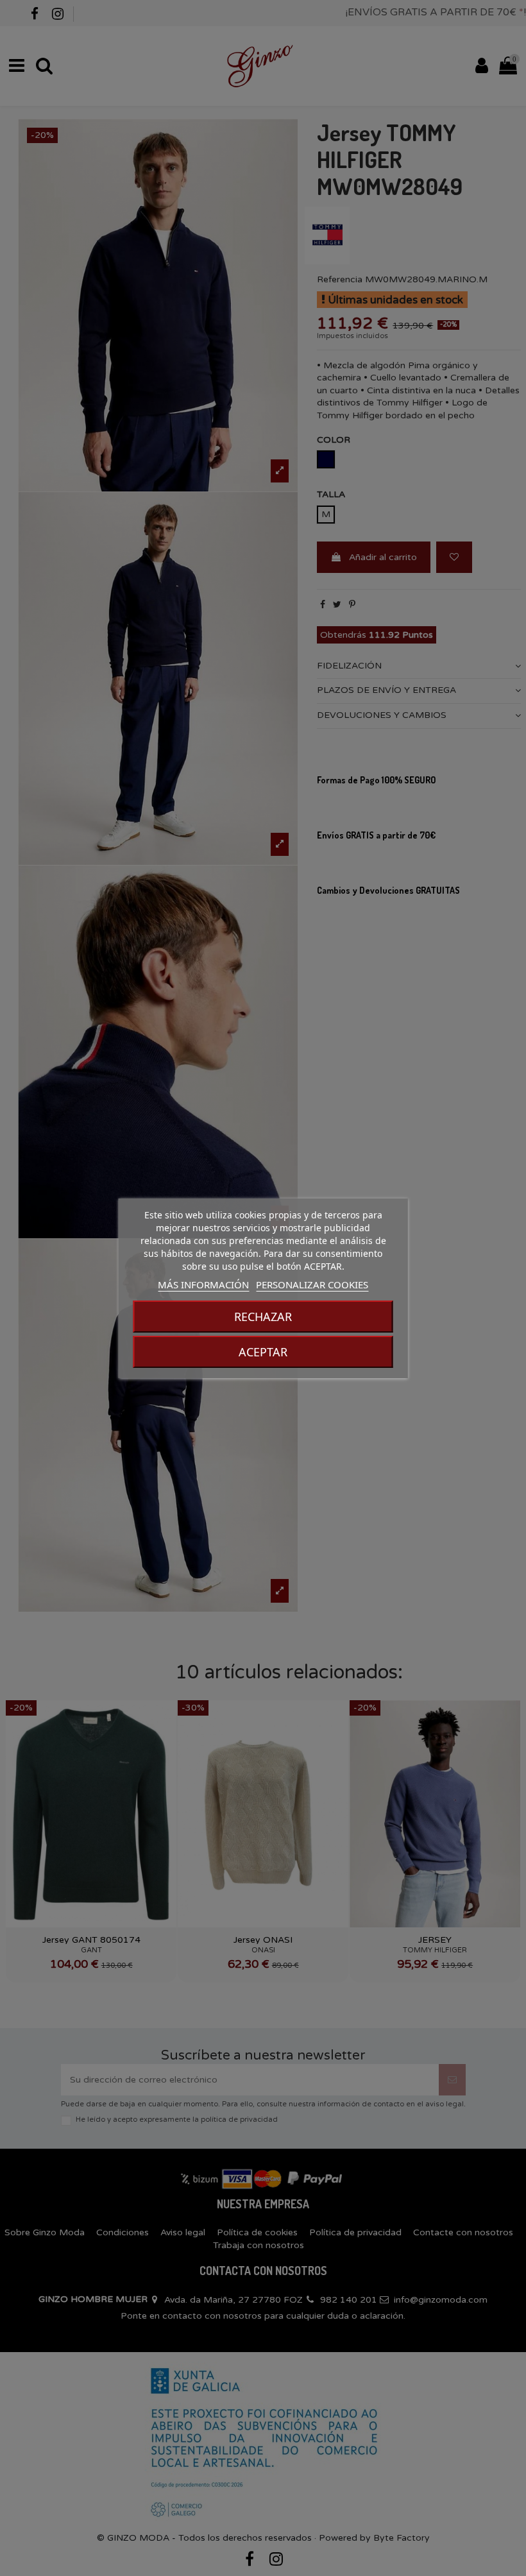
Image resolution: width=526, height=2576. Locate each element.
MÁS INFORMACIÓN (203, 1284)
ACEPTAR (263, 1352)
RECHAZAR (263, 1317)
